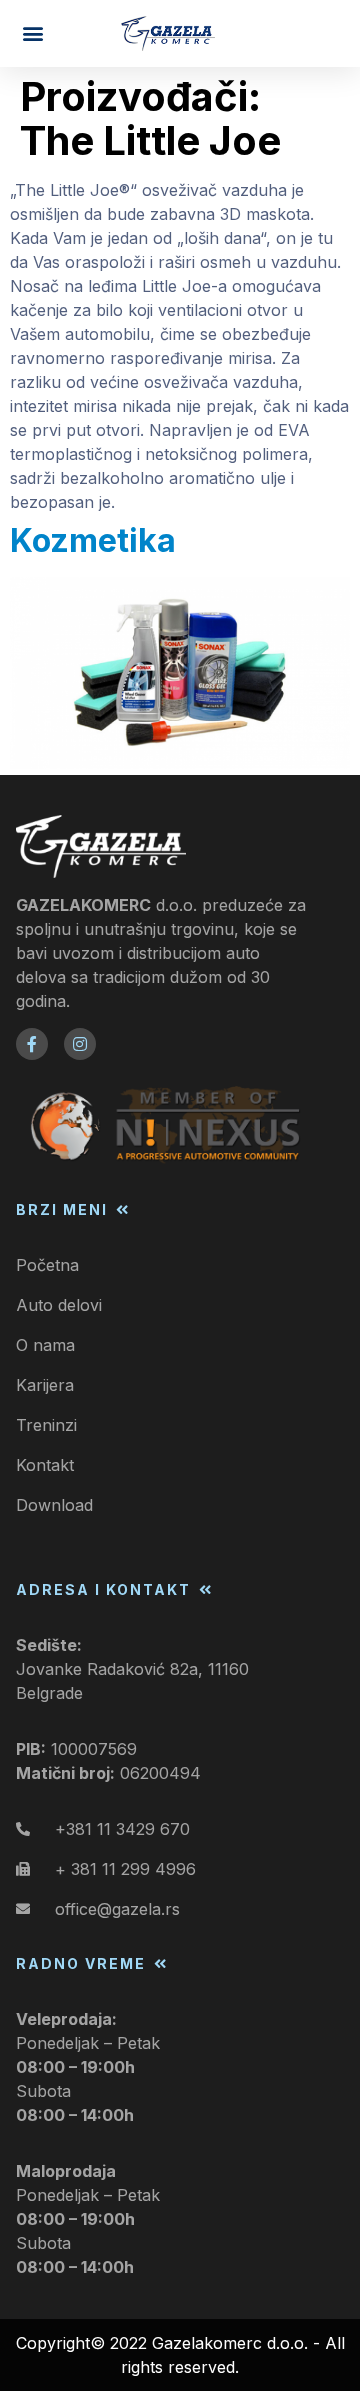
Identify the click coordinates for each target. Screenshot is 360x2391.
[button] (32, 33)
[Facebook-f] (32, 1044)
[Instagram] (80, 1044)
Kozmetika (93, 540)
